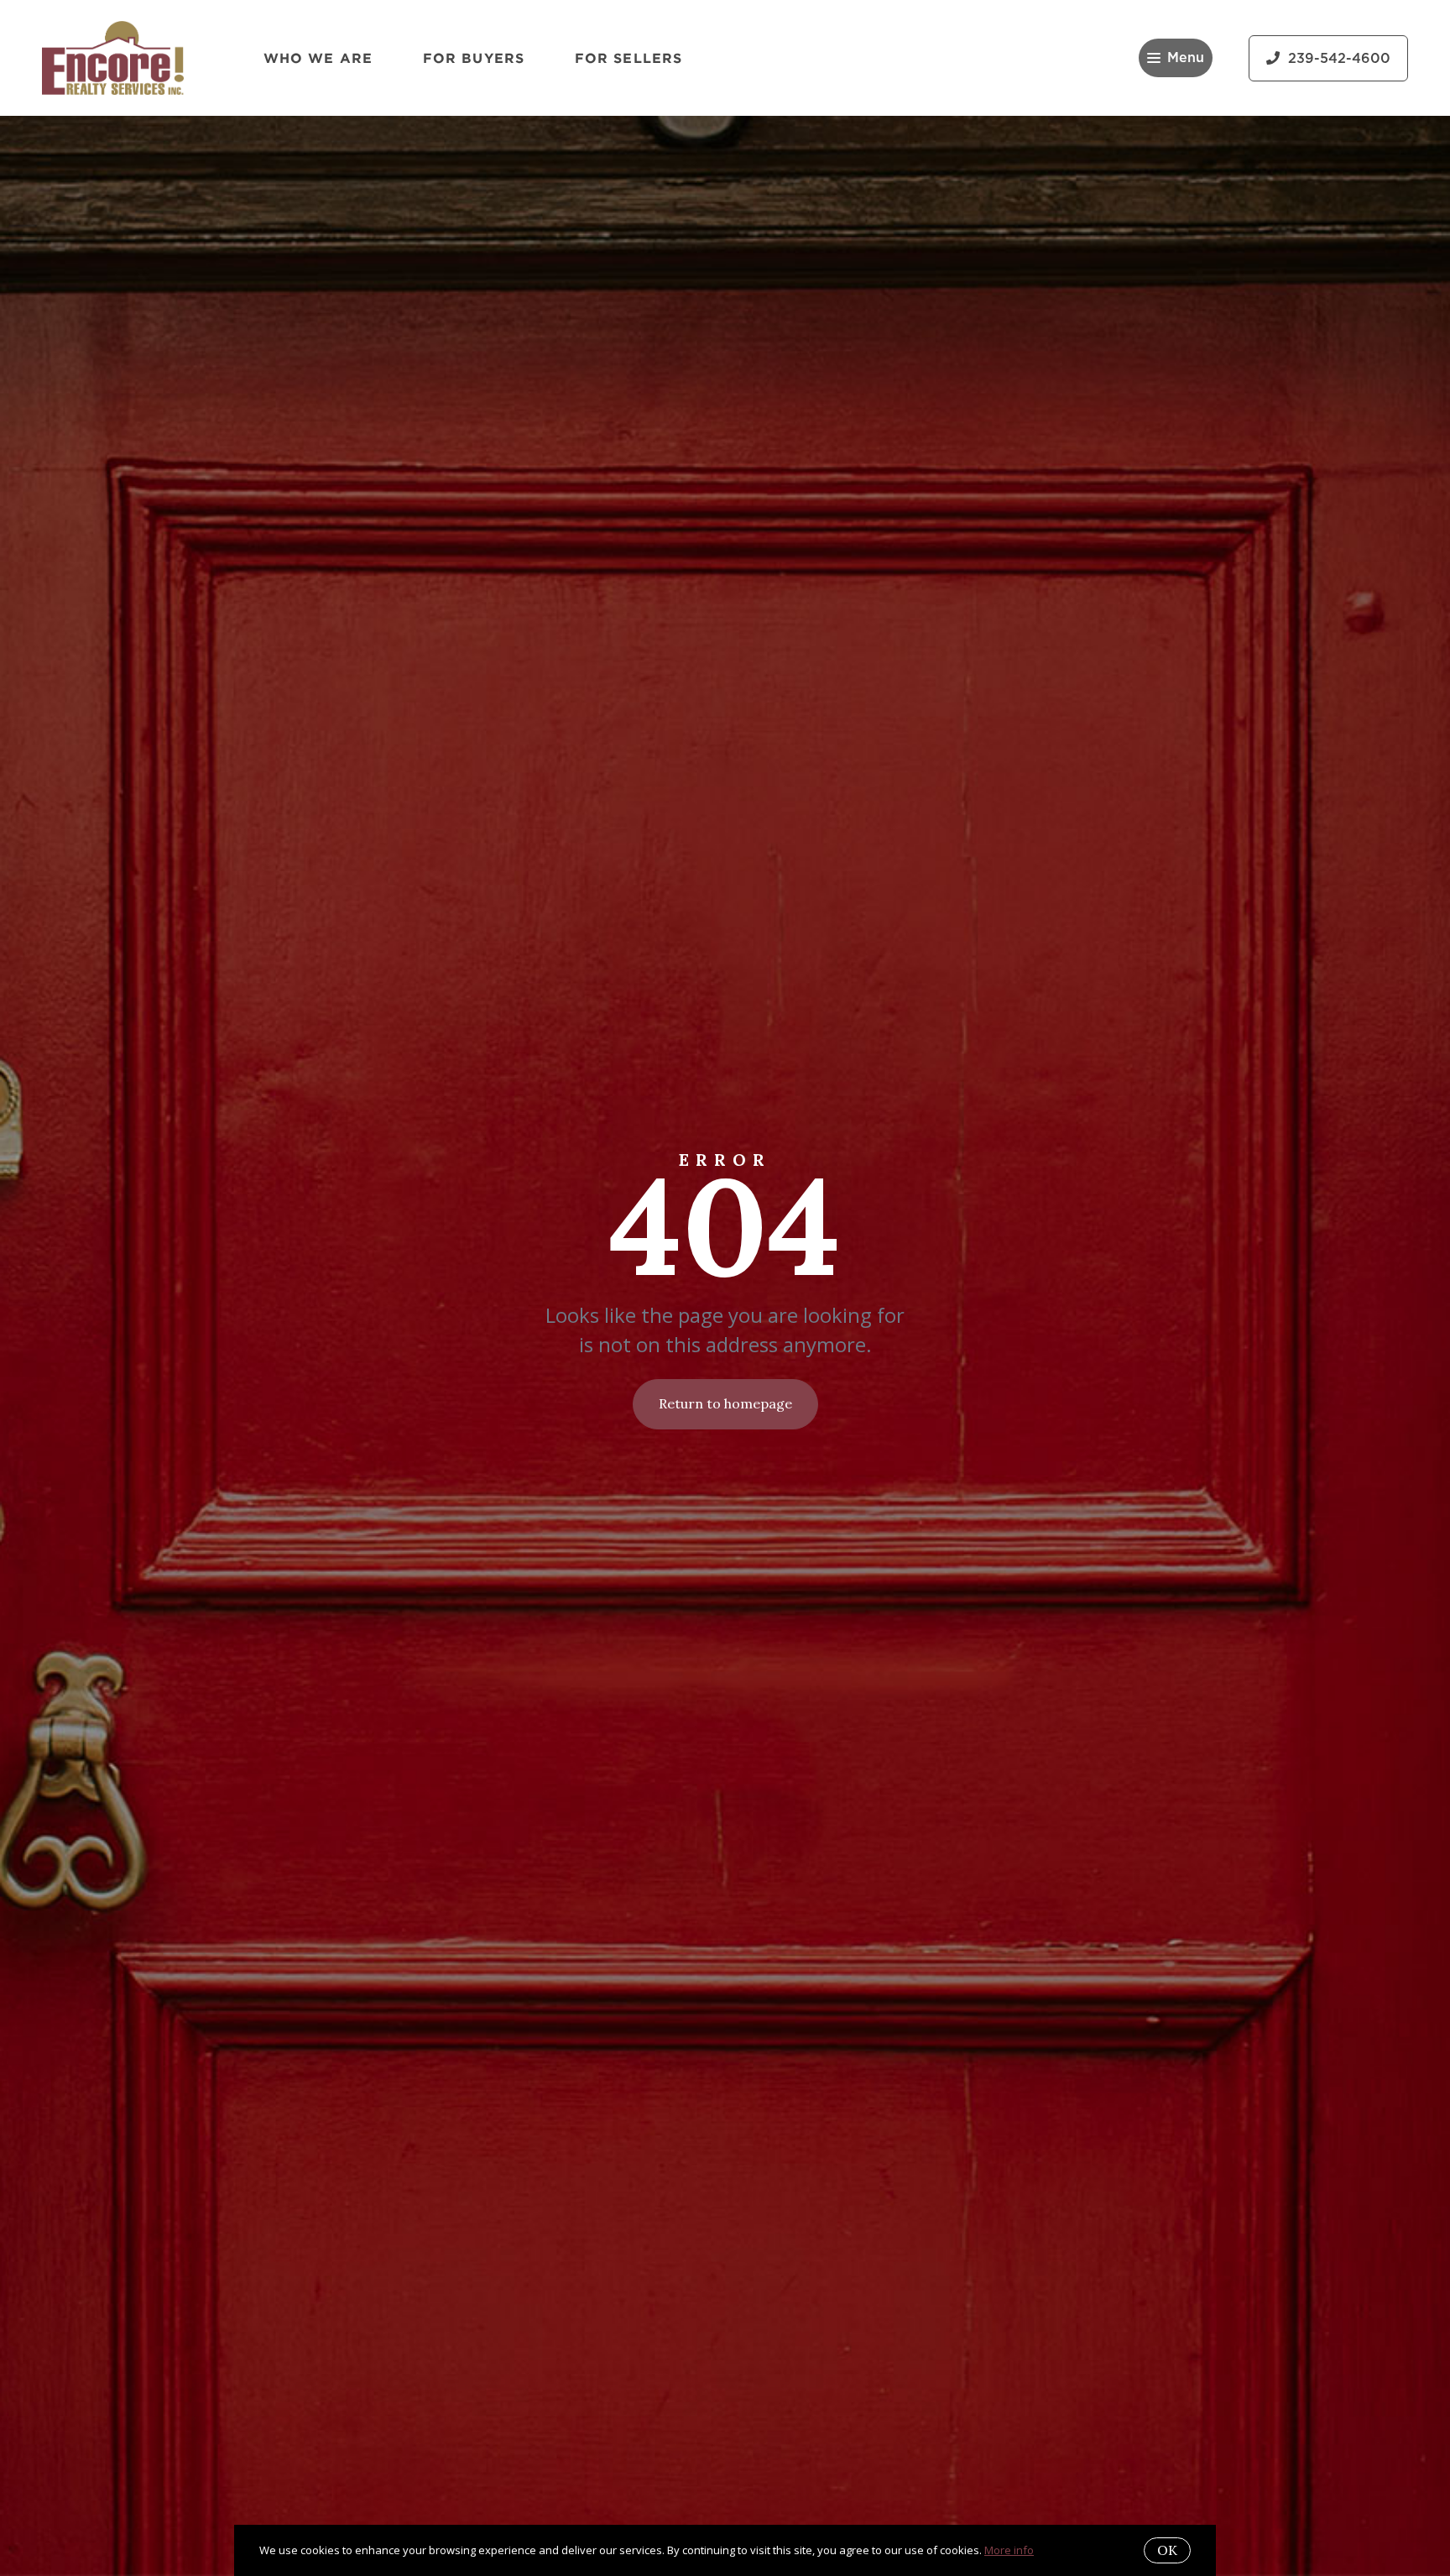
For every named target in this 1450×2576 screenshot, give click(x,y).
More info (1009, 2550)
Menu (1186, 58)
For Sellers (629, 58)
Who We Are (318, 58)
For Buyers (474, 58)
